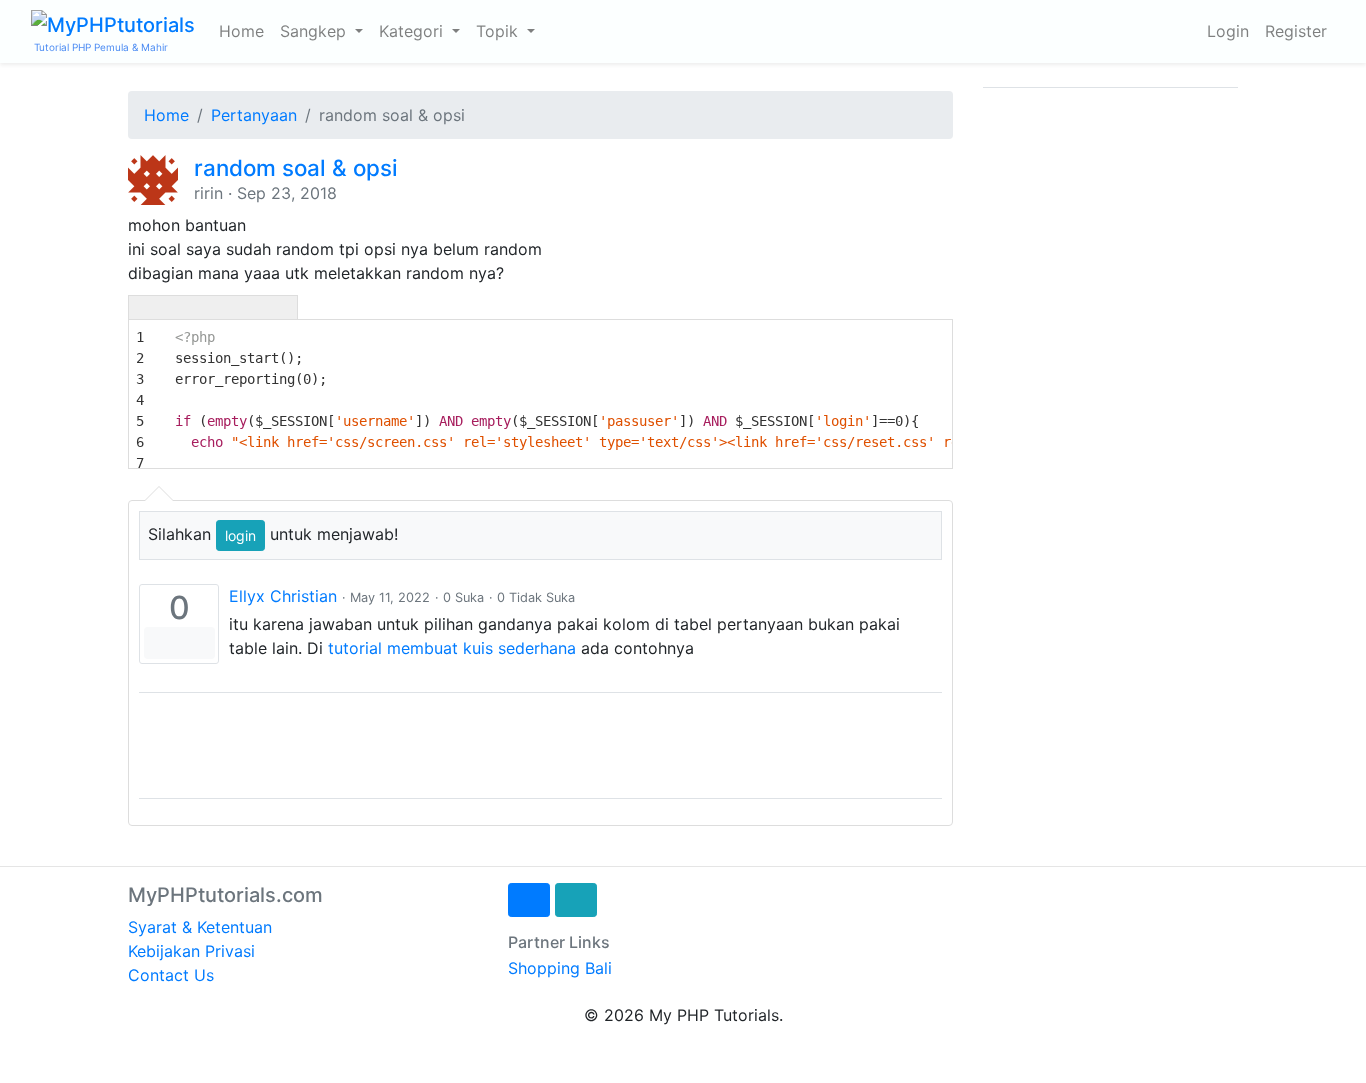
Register (1296, 31)
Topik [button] (499, 31)
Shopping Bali (560, 968)
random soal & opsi (296, 167)
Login (1228, 31)
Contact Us (171, 975)
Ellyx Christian (283, 596)
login (240, 535)
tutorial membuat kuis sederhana (452, 648)
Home (241, 31)
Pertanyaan (254, 115)
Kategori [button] (413, 31)
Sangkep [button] (315, 31)
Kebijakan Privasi (191, 951)
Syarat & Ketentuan (200, 927)
